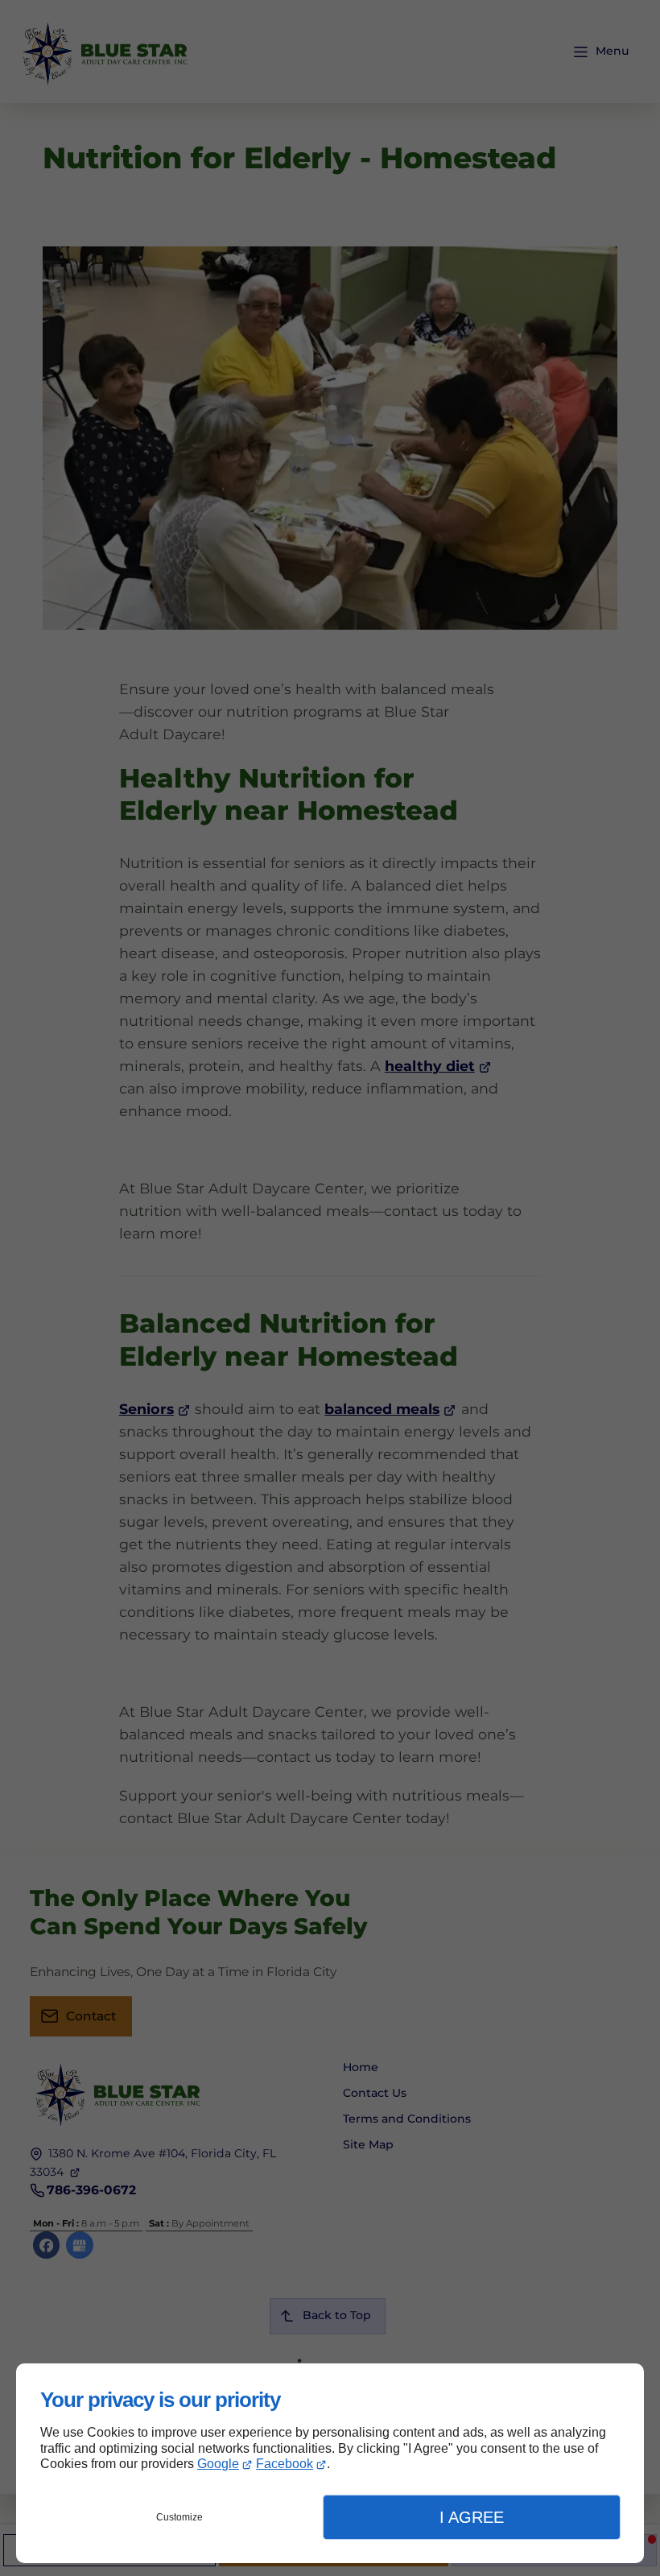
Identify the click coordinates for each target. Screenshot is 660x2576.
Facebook (285, 2464)
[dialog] (330, 2463)
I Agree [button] (472, 2517)
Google (218, 2464)
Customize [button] (179, 2517)
